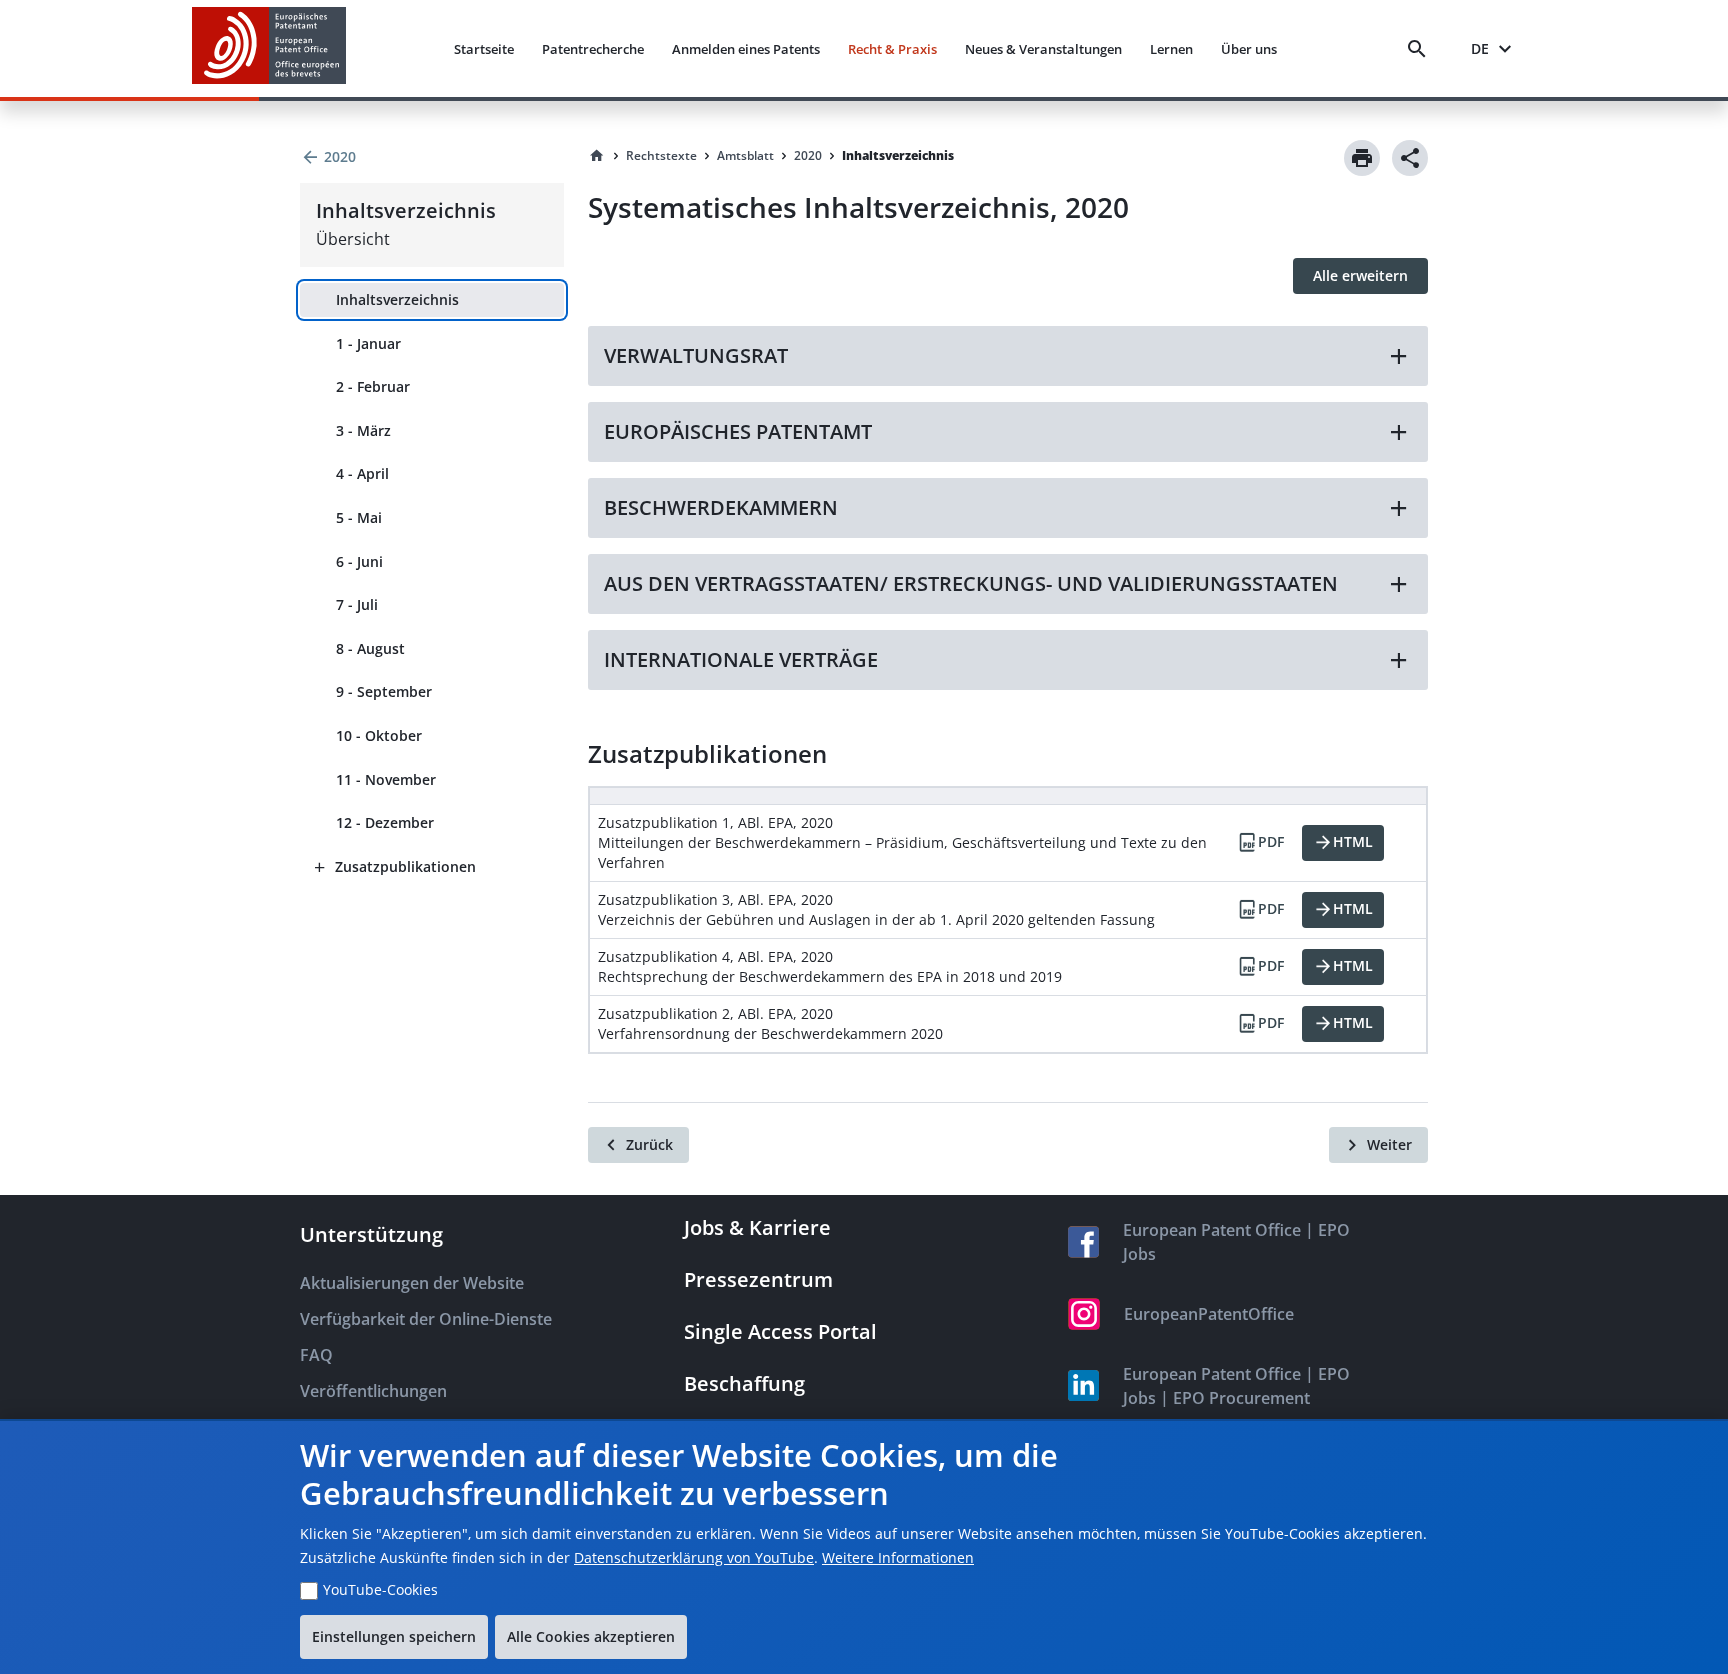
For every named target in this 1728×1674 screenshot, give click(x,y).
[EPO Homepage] (269, 48)
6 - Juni (359, 561)
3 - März (363, 430)
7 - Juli (357, 604)
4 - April (362, 473)
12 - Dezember (385, 822)
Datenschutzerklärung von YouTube (694, 1557)
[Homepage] (597, 156)
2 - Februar (373, 386)
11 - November (386, 779)
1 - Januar (368, 343)
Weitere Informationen (898, 1557)
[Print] (1362, 158)
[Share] (1410, 158)
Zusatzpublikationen (405, 866)
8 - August (370, 648)
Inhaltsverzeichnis (397, 299)
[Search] (1421, 49)
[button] (1008, 356)
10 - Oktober (379, 735)
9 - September (384, 691)
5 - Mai (359, 517)
